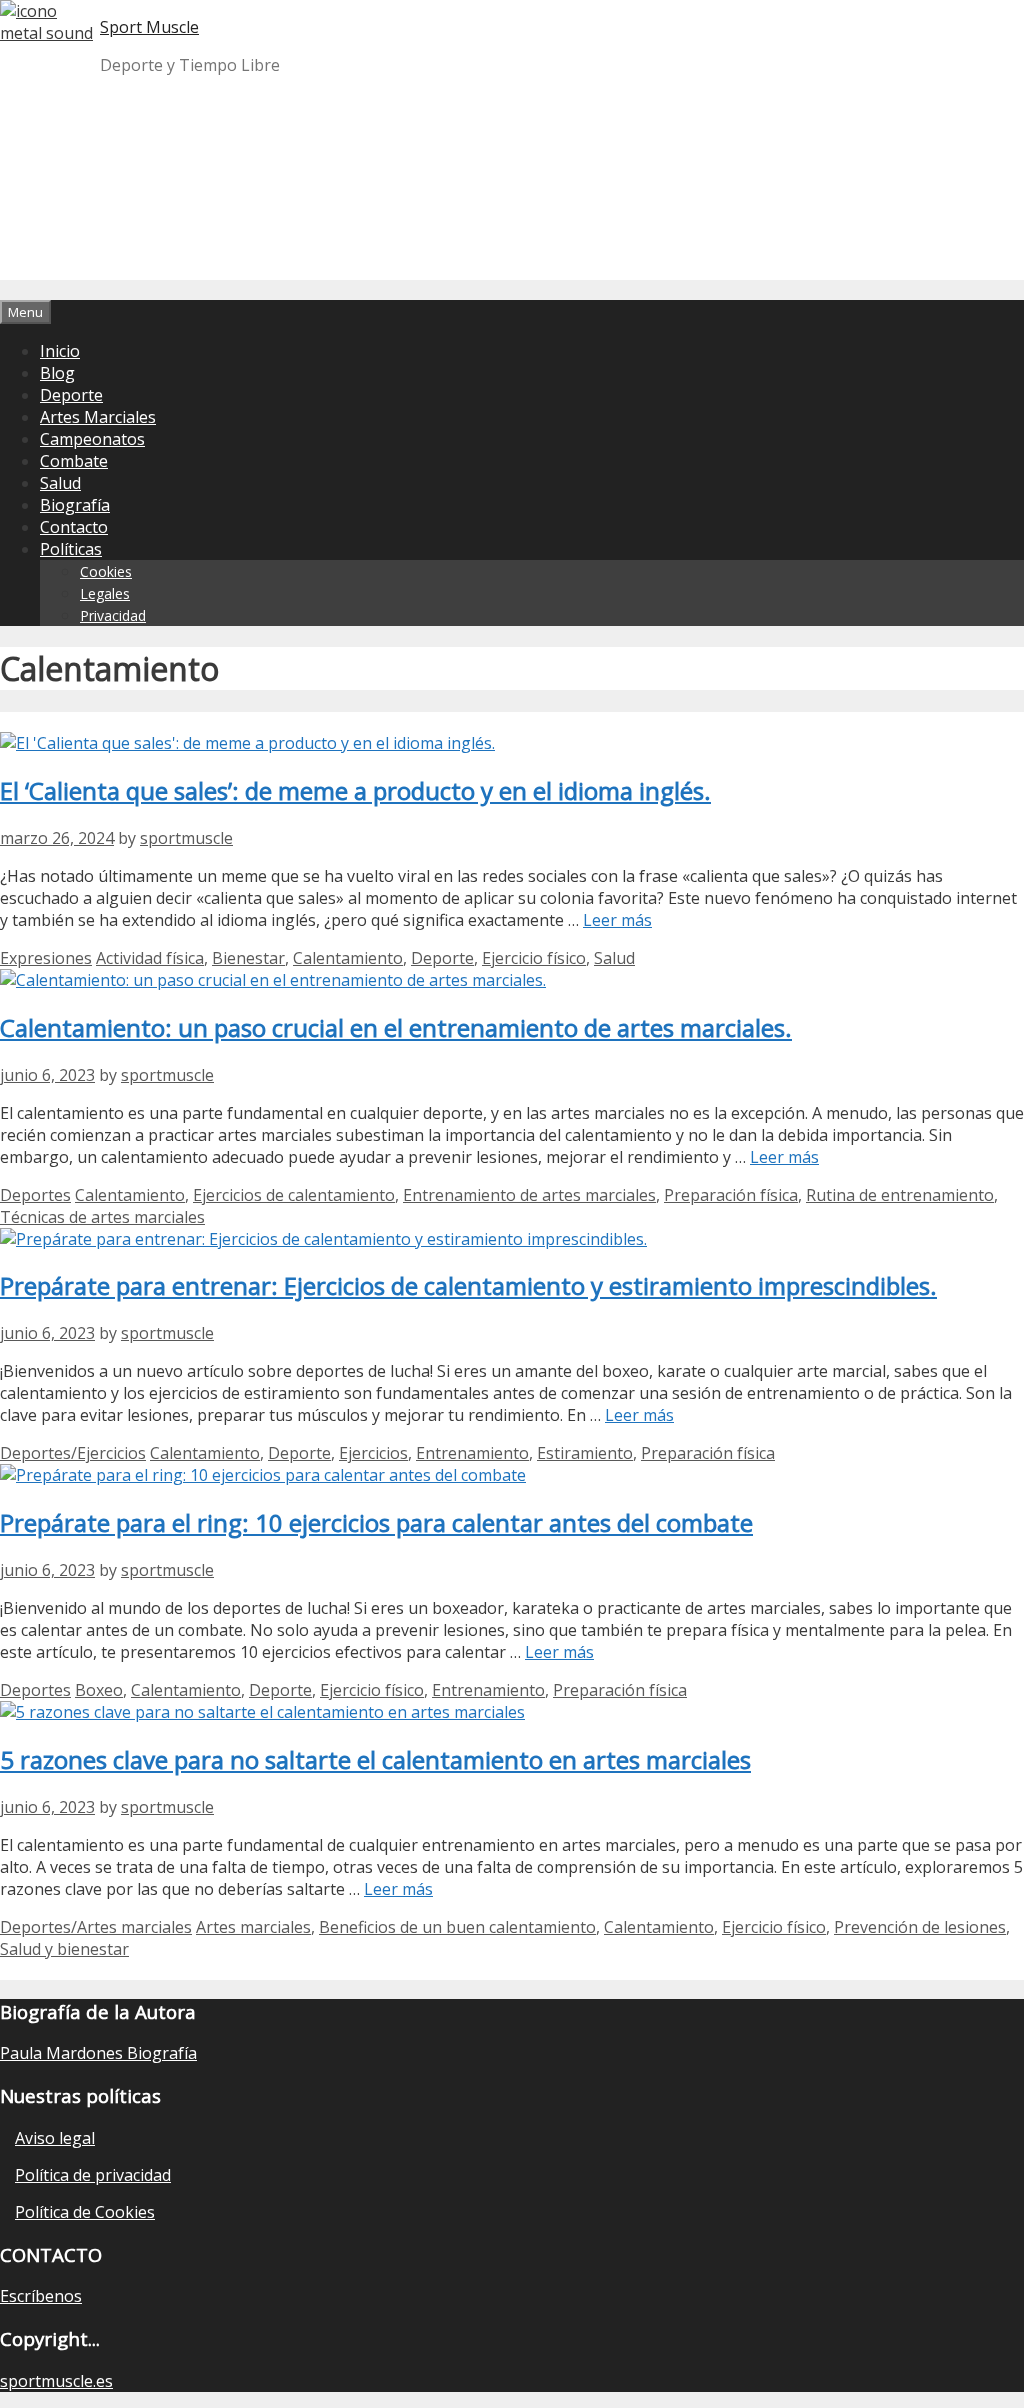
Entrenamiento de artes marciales (529, 1195)
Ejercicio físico (534, 958)
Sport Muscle (149, 27)
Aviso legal (55, 2138)
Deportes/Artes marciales (96, 1927)
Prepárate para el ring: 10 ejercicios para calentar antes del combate (376, 1522)
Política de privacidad (93, 2175)
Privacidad (113, 615)
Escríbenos (41, 2296)
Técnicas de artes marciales (102, 1217)
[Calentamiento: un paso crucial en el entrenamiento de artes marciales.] (273, 980)
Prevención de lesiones (920, 1927)
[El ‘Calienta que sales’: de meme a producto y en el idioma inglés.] (247, 743)
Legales (105, 593)
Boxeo (99, 1690)
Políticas (71, 549)
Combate (74, 461)
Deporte (71, 395)
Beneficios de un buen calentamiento (457, 1927)
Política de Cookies (85, 2212)
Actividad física (150, 958)
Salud (60, 483)
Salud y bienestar (64, 1949)
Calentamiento (348, 958)
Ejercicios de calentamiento (294, 1195)
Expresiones (46, 958)
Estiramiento (585, 1453)
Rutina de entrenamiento (900, 1195)
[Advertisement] (512, 232)
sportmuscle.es (56, 2381)
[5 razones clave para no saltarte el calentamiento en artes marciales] (262, 1712)
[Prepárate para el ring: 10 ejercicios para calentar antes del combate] (263, 1475)
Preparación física (731, 1195)
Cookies (106, 571)
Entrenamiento (472, 1453)
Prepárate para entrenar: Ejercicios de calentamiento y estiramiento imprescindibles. (468, 1285)
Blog (57, 373)
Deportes (35, 1195)
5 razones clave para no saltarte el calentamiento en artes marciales (375, 1759)
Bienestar (248, 958)
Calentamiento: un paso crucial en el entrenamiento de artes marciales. (396, 1027)
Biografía (75, 505)
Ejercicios (373, 1453)
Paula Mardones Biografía (98, 2053)
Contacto (74, 527)
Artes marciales (253, 1927)
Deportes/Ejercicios (73, 1453)
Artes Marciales (98, 417)
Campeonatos (92, 439)
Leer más (617, 920)
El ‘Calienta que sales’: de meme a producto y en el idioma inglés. (355, 790)
